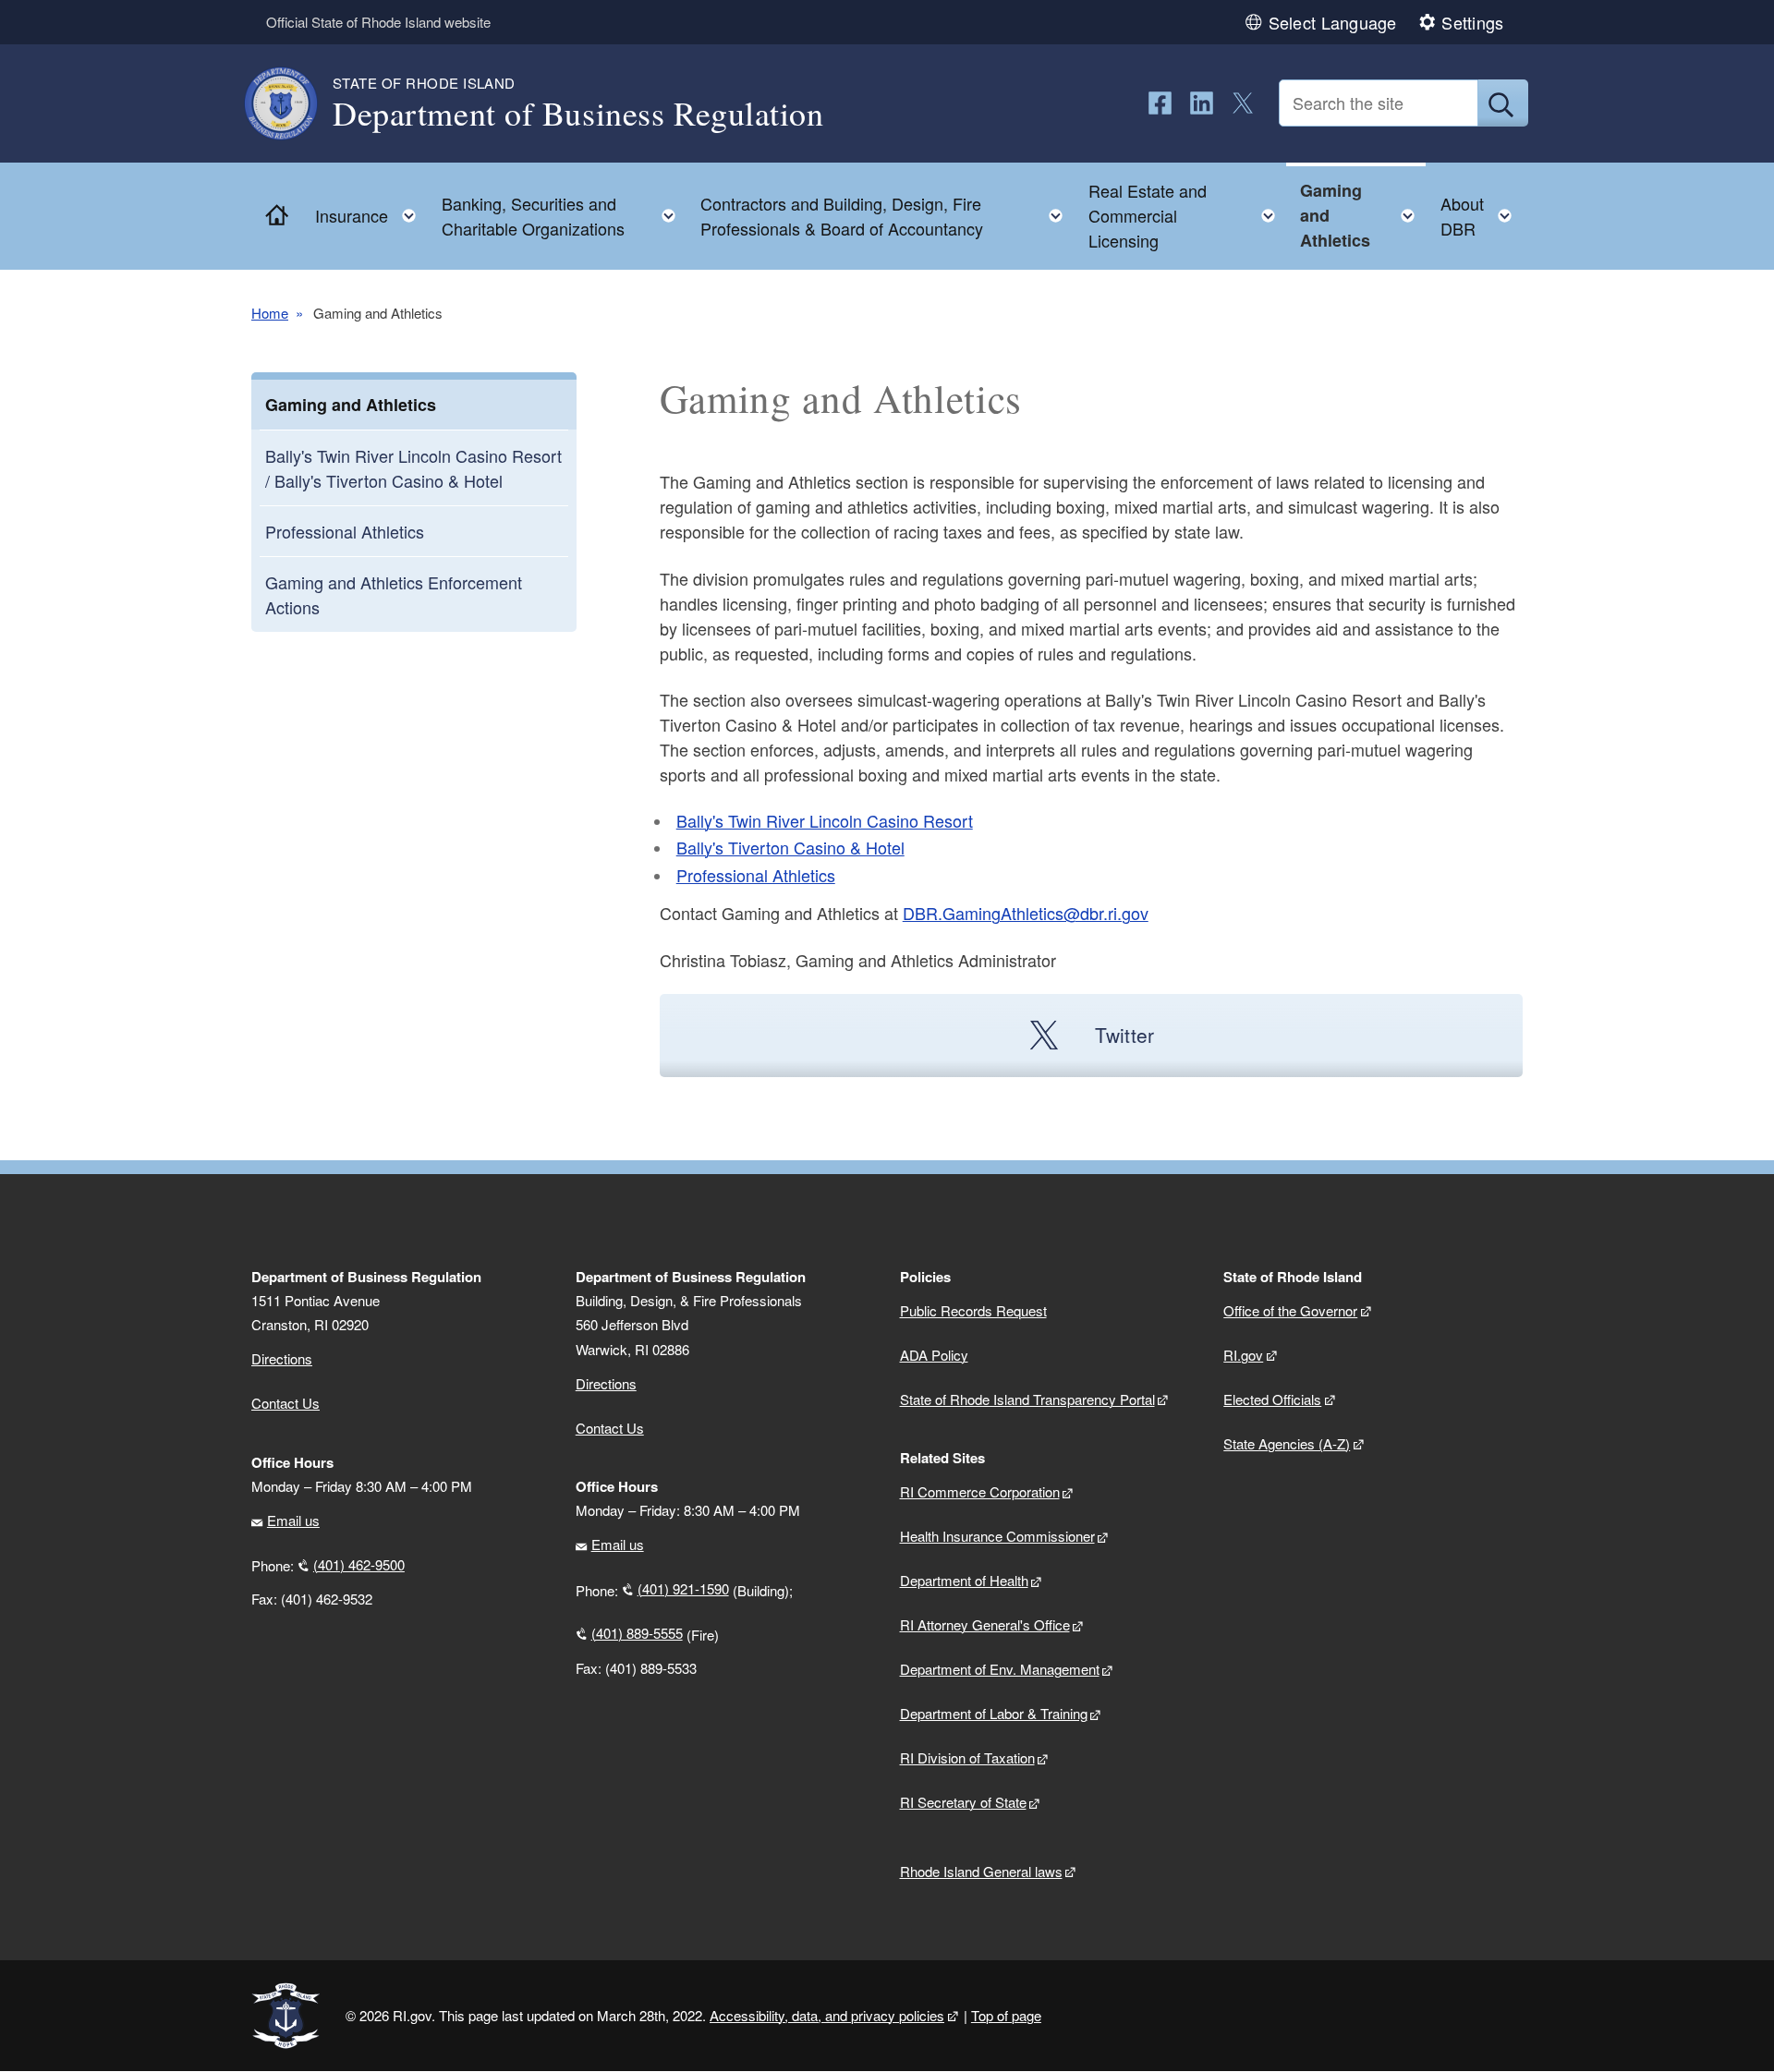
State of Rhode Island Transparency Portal (1027, 1399)
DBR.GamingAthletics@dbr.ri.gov (1026, 913)
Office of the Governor (1290, 1310)
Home (270, 313)
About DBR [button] (1482, 216)
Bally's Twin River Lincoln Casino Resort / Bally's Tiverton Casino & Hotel (413, 468)
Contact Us (286, 1403)
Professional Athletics (345, 531)
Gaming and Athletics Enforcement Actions (394, 594)
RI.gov (1243, 1355)
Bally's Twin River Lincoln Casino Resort (825, 820)
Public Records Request (973, 1310)
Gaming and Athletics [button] (1363, 215)
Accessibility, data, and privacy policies (827, 2015)
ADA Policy (934, 1355)
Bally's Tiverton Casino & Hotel (790, 847)
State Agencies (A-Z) (1287, 1443)
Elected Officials (1272, 1399)
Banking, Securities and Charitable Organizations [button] (564, 216)
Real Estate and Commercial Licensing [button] (1187, 215)
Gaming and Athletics (351, 405)
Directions (606, 1383)
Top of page (1006, 2015)
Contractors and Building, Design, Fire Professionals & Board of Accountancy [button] (887, 216)
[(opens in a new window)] (1160, 103)
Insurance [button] (371, 211)
